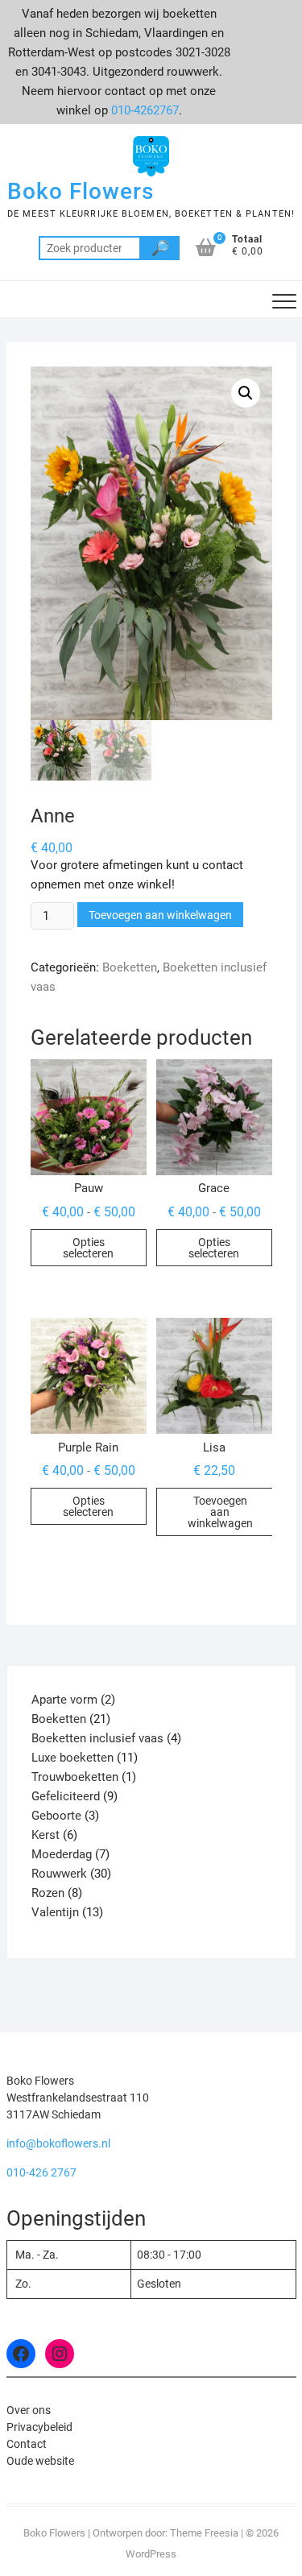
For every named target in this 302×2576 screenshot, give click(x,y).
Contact (27, 2444)
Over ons (29, 2410)
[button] (246, 393)
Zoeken (159, 248)
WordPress (151, 2554)
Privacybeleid (39, 2427)
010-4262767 (145, 110)
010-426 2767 (41, 2172)
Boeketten (130, 967)
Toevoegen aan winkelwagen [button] (220, 1512)
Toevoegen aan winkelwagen (160, 915)
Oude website (40, 2461)
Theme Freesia (204, 2533)
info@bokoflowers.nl (58, 2143)
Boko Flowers (81, 191)
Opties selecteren (88, 1248)
